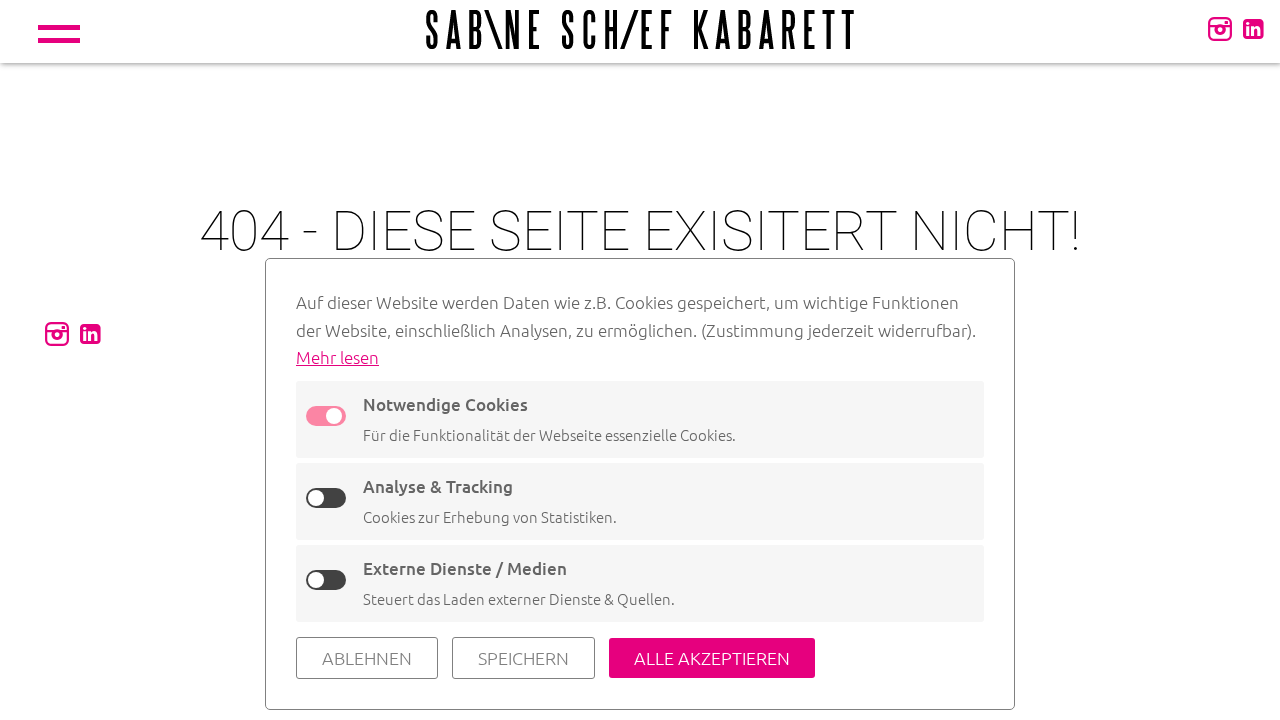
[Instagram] (1220, 27)
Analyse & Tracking (438, 486)
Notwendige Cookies (445, 404)
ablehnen (367, 657)
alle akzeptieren (712, 657)
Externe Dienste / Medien (465, 568)
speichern (523, 657)
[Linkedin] (1253, 27)
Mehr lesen (337, 357)
